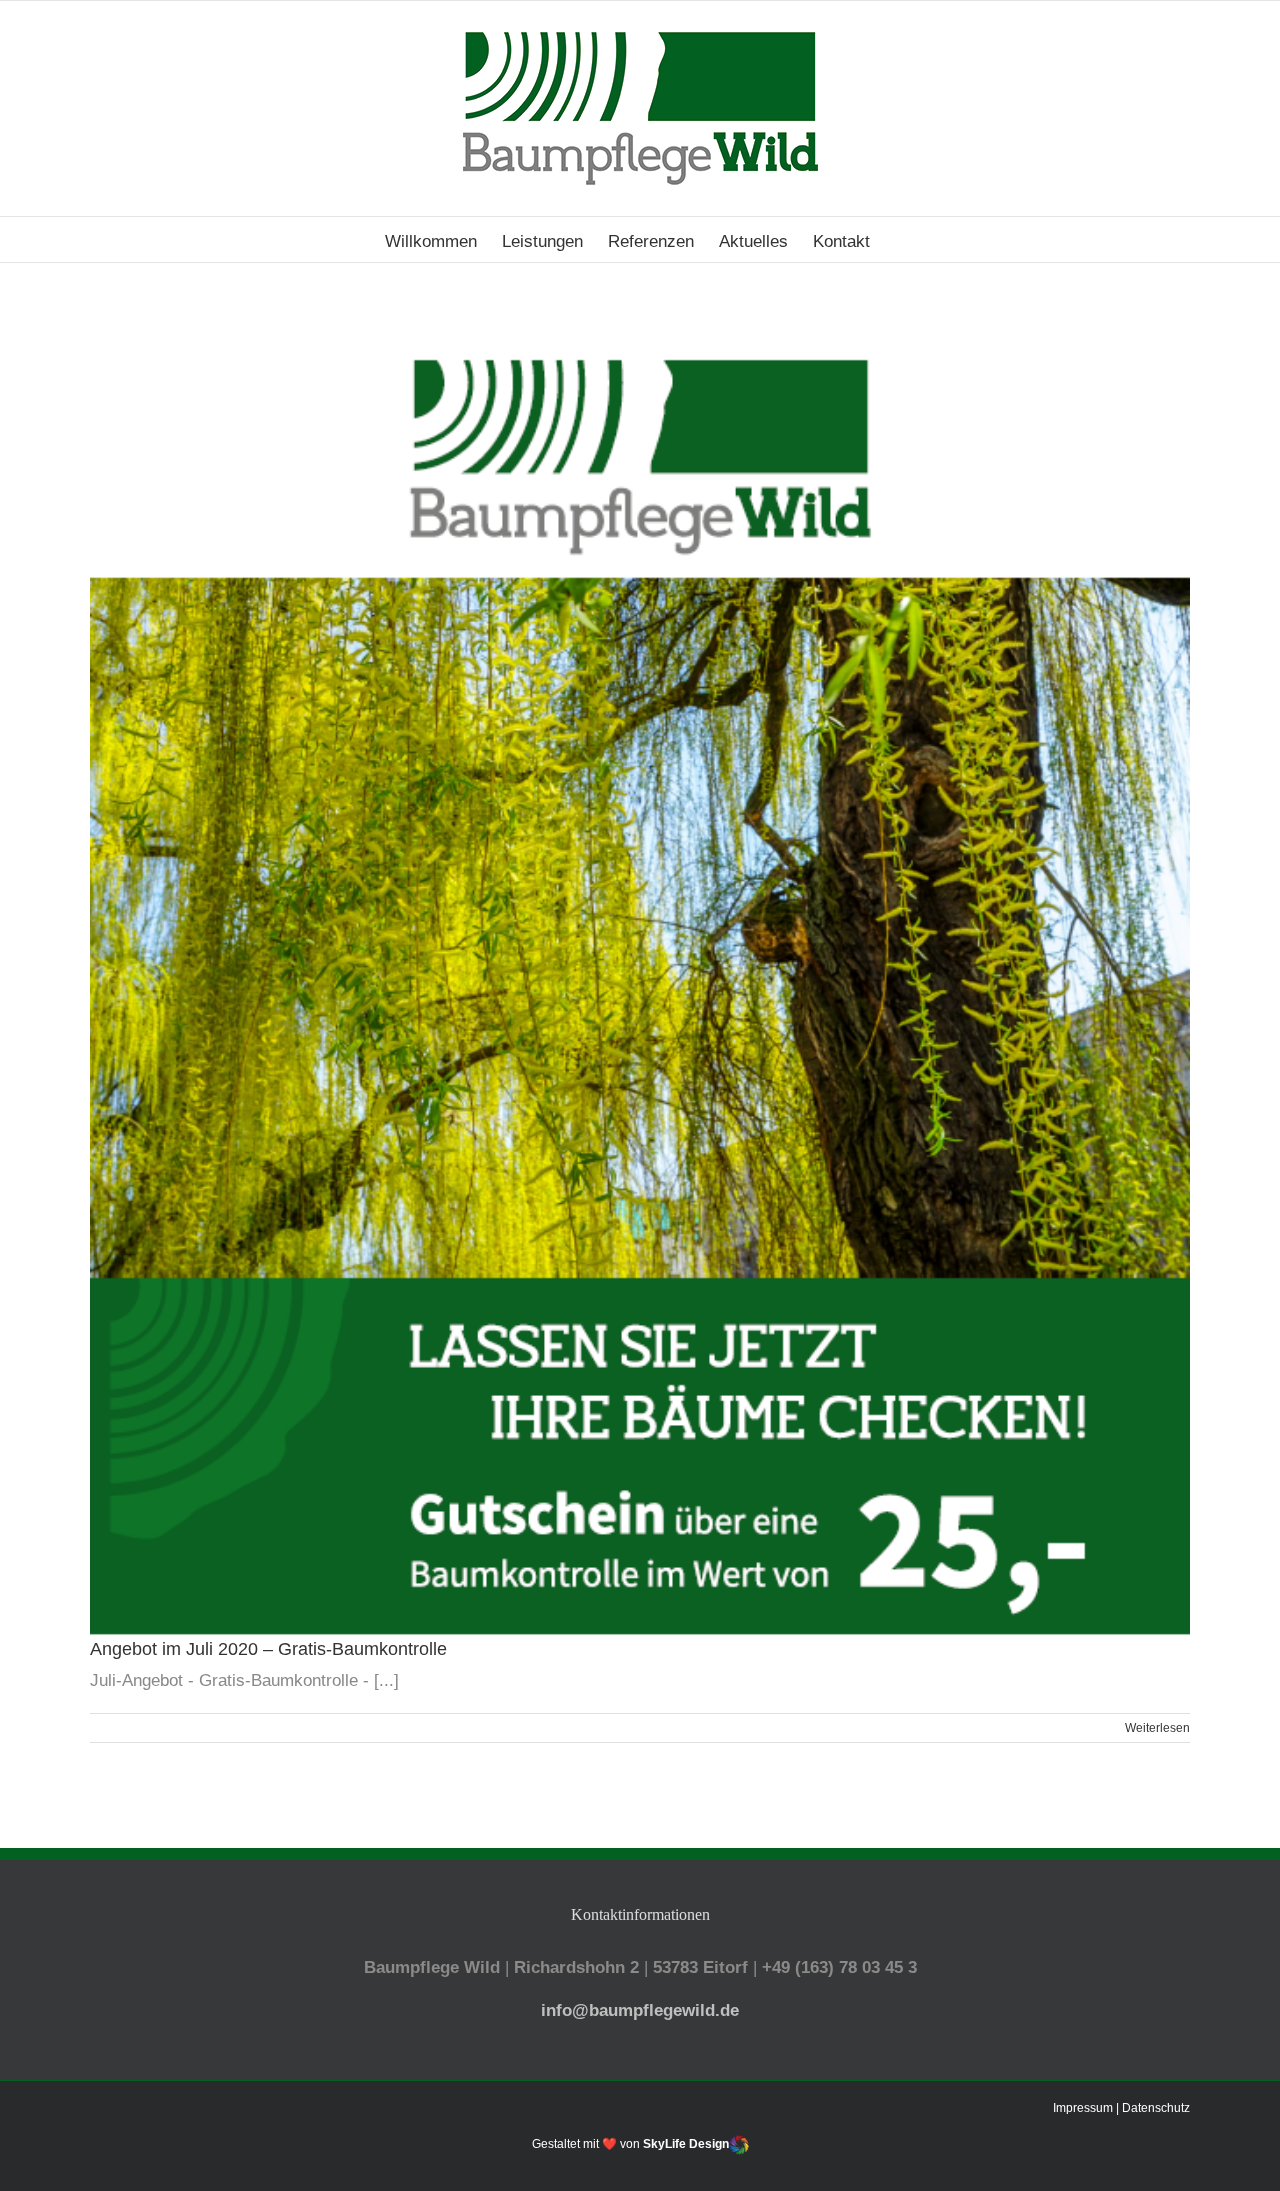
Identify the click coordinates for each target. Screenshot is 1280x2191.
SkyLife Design (686, 2144)
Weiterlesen (1157, 1728)
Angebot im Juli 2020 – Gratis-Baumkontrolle (268, 1649)
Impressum (1083, 2108)
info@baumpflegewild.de (640, 2010)
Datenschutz (1156, 2108)
